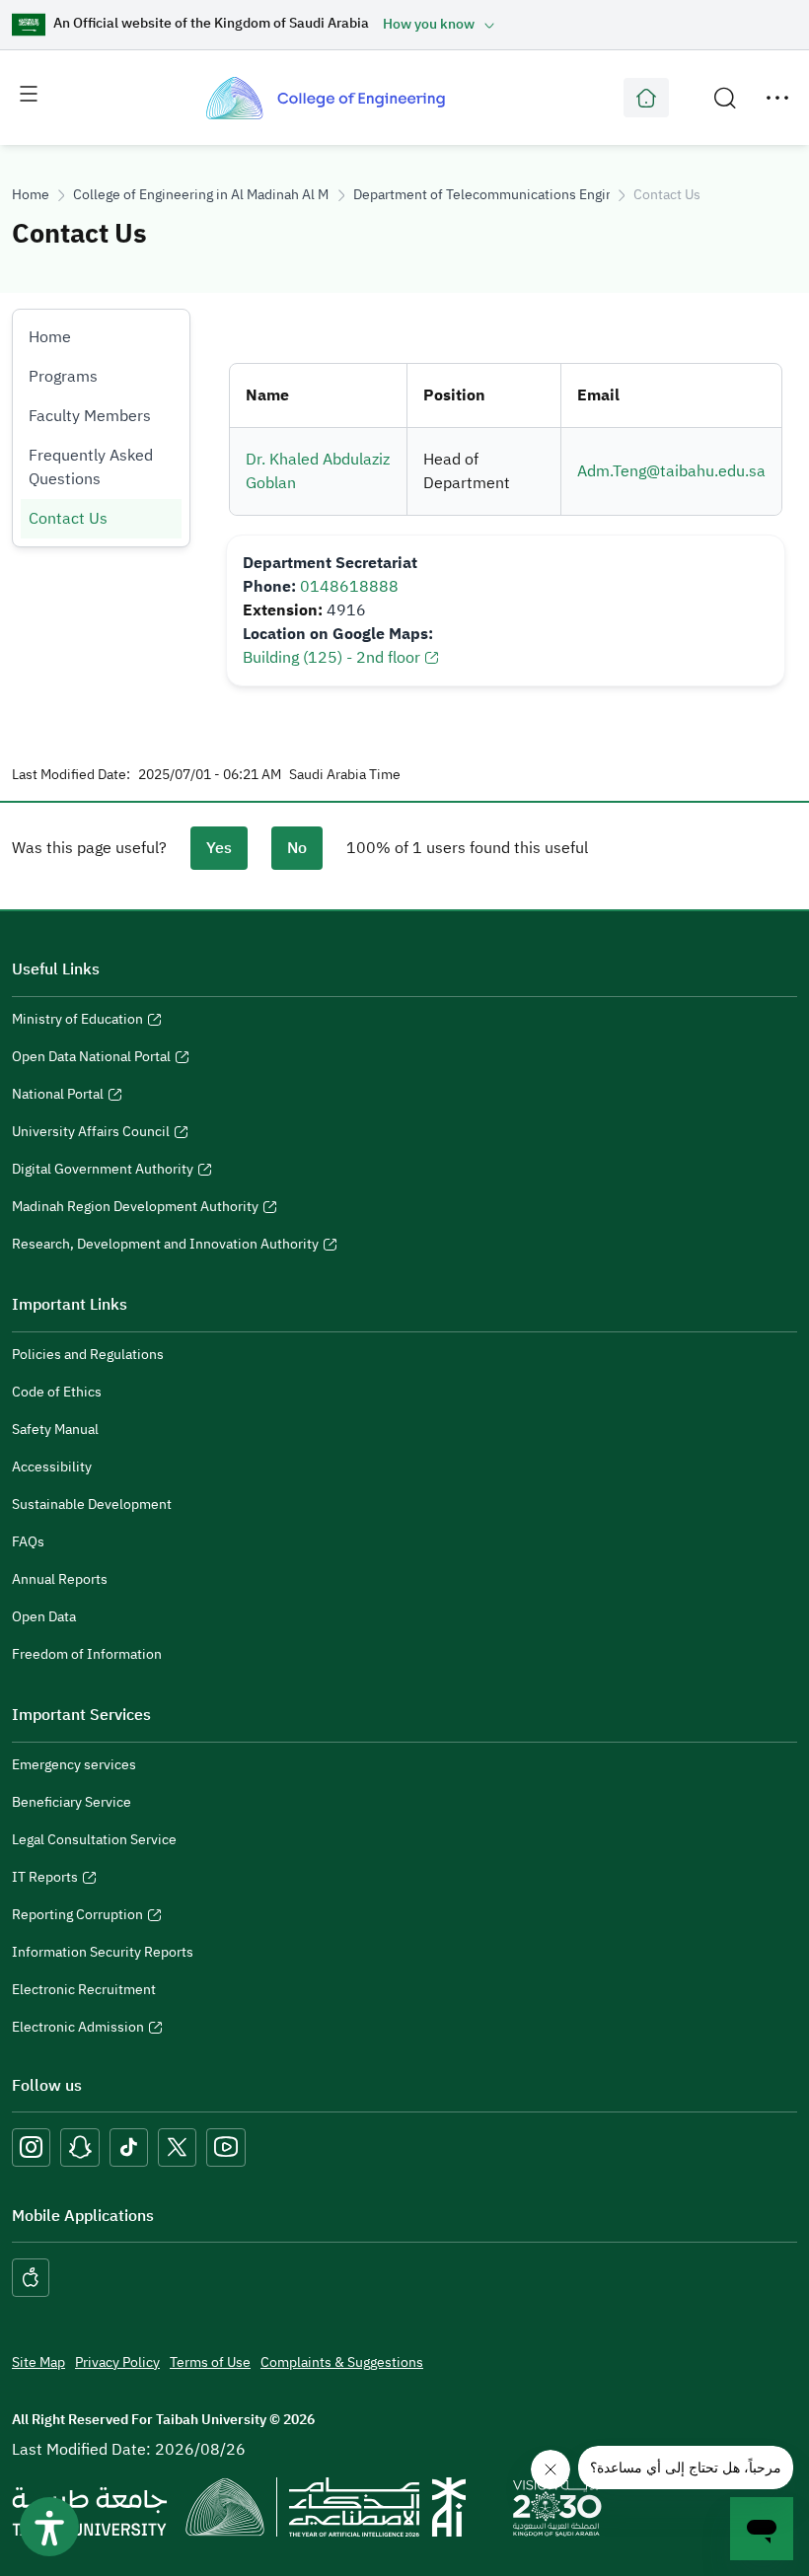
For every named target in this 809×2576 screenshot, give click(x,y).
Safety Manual (55, 1430)
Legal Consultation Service (94, 1840)
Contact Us (68, 519)
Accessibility (52, 1467)
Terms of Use (210, 2362)
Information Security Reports (103, 1952)
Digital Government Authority (103, 1172)
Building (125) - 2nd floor (331, 658)
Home (31, 195)
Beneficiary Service (72, 1802)
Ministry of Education (77, 1022)
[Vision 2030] (557, 2506)
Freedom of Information (87, 1654)
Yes (219, 848)
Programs (63, 377)
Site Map (38, 2362)
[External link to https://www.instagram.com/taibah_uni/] (31, 2147)
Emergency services (74, 1765)
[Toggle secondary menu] (777, 98)
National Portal (58, 1097)
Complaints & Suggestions (342, 2362)
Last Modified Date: (71, 775)
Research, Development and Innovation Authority (165, 1247)
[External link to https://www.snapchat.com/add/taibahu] (80, 2147)
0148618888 (349, 587)
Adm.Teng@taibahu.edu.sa (671, 471)
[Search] (725, 98)
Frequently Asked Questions (91, 467)
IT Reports (45, 1880)
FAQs (28, 1542)
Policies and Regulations (88, 1355)
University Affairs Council (91, 1134)
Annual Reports (60, 1579)
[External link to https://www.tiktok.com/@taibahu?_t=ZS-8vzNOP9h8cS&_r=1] (129, 2147)
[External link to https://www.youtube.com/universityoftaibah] (226, 2147)
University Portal (646, 98)
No (297, 848)
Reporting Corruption (77, 1917)
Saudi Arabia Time (345, 775)
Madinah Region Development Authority (135, 1209)
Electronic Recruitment (84, 1990)
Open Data (44, 1617)
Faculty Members (90, 416)
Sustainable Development (92, 1504)
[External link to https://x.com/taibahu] (177, 2147)
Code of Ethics (57, 1392)
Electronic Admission (78, 2030)
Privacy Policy (117, 2362)
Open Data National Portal (91, 1059)
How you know (429, 24)
